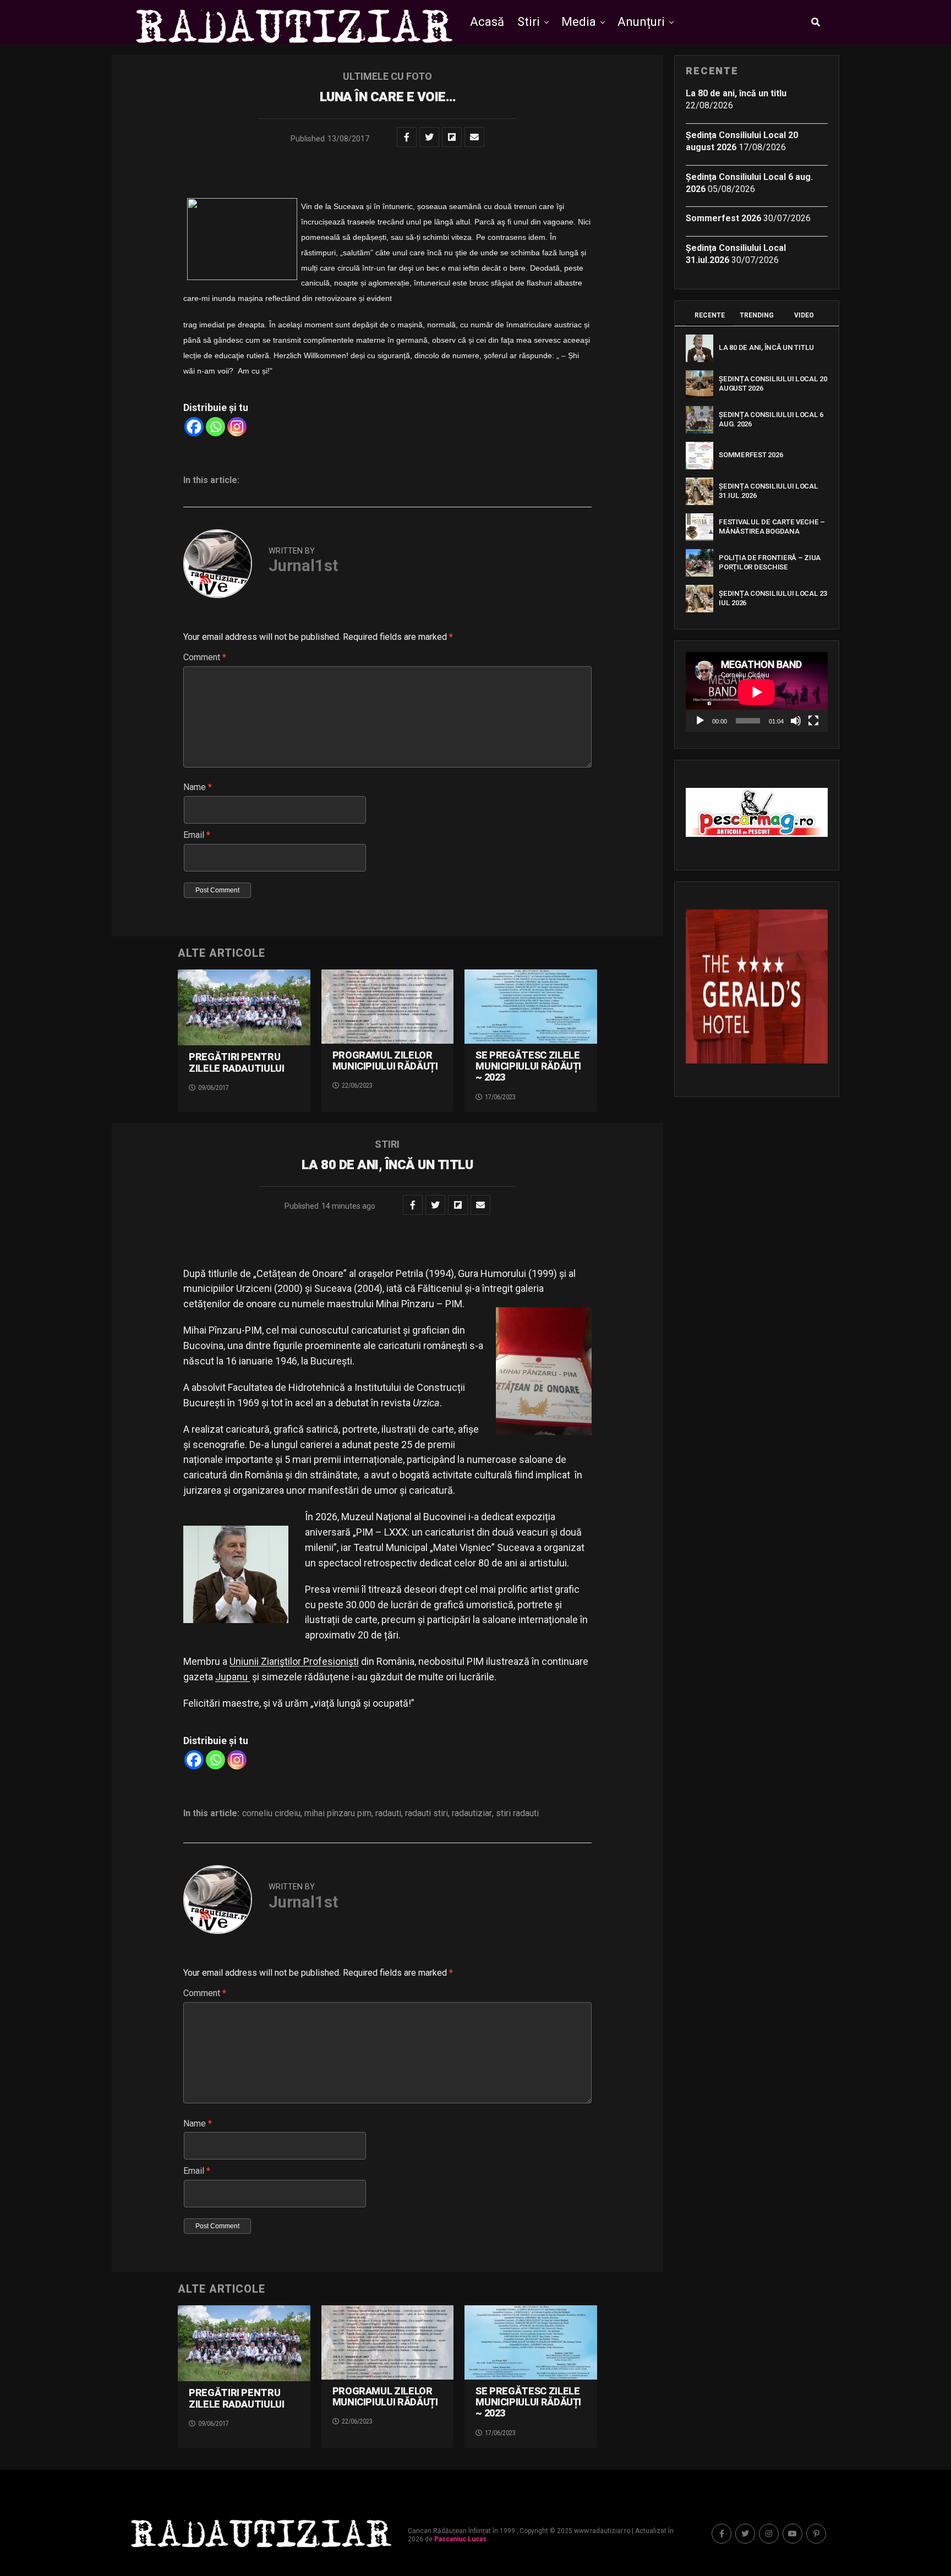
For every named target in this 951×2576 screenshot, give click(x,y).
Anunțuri (641, 22)
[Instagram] (237, 427)
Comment (205, 657)
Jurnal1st (303, 566)
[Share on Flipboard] (452, 137)
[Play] (700, 721)
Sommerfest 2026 (723, 218)
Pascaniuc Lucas (460, 2539)
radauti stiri (427, 1813)
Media (579, 22)
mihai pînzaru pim (338, 1813)
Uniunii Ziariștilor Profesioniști (294, 1661)
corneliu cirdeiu (271, 1813)
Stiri (529, 22)
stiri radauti (517, 1813)
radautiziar (472, 1813)
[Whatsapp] (215, 427)
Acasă (487, 22)
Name (198, 787)
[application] (757, 692)
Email (197, 835)
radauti (388, 1813)
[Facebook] (194, 427)
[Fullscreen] (813, 721)
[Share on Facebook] (407, 137)
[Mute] (796, 721)
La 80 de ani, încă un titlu (736, 93)
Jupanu (233, 1677)
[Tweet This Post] (429, 137)
